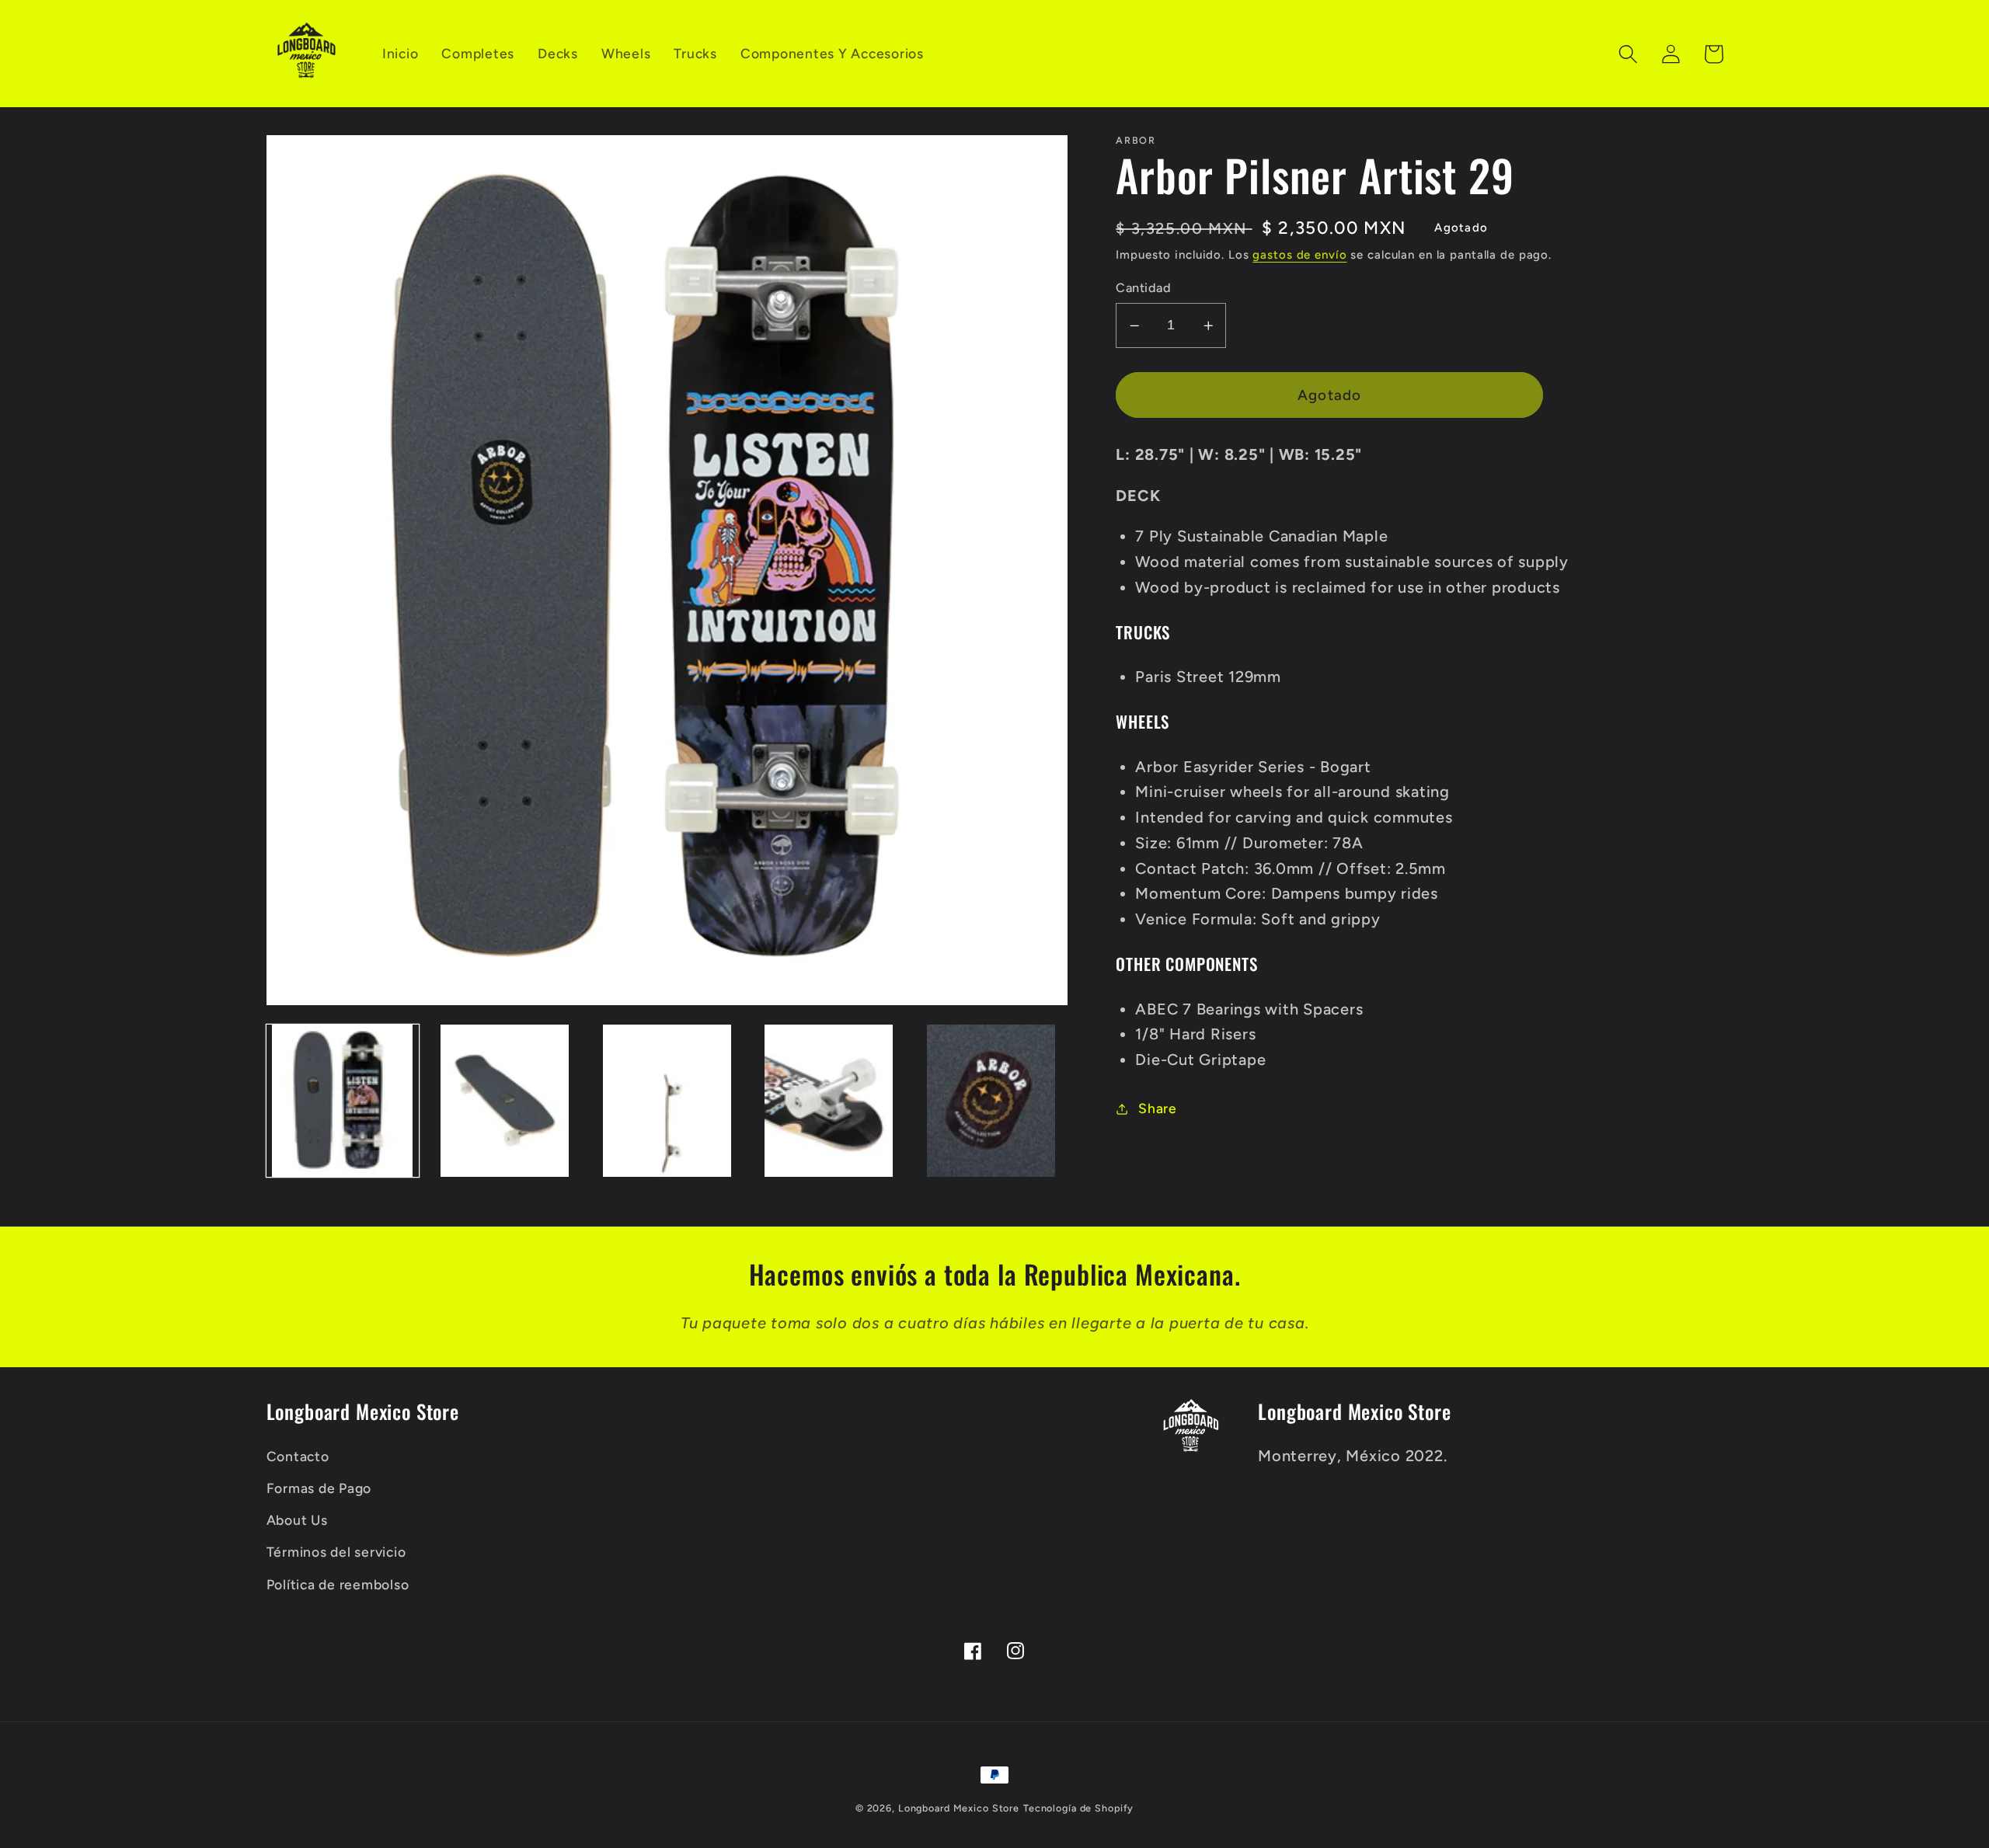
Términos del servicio (336, 1552)
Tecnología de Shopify (1078, 1808)
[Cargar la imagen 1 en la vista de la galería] (343, 1101)
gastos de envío (1299, 255)
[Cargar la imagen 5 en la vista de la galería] (991, 1101)
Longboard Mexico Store (959, 1808)
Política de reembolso (338, 1584)
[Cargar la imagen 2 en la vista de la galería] (504, 1101)
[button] (1628, 54)
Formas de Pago (319, 1488)
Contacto (298, 1456)
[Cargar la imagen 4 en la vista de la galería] (829, 1101)
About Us (297, 1520)
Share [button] (1158, 1108)
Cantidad (1143, 288)
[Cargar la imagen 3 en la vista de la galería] (667, 1101)
